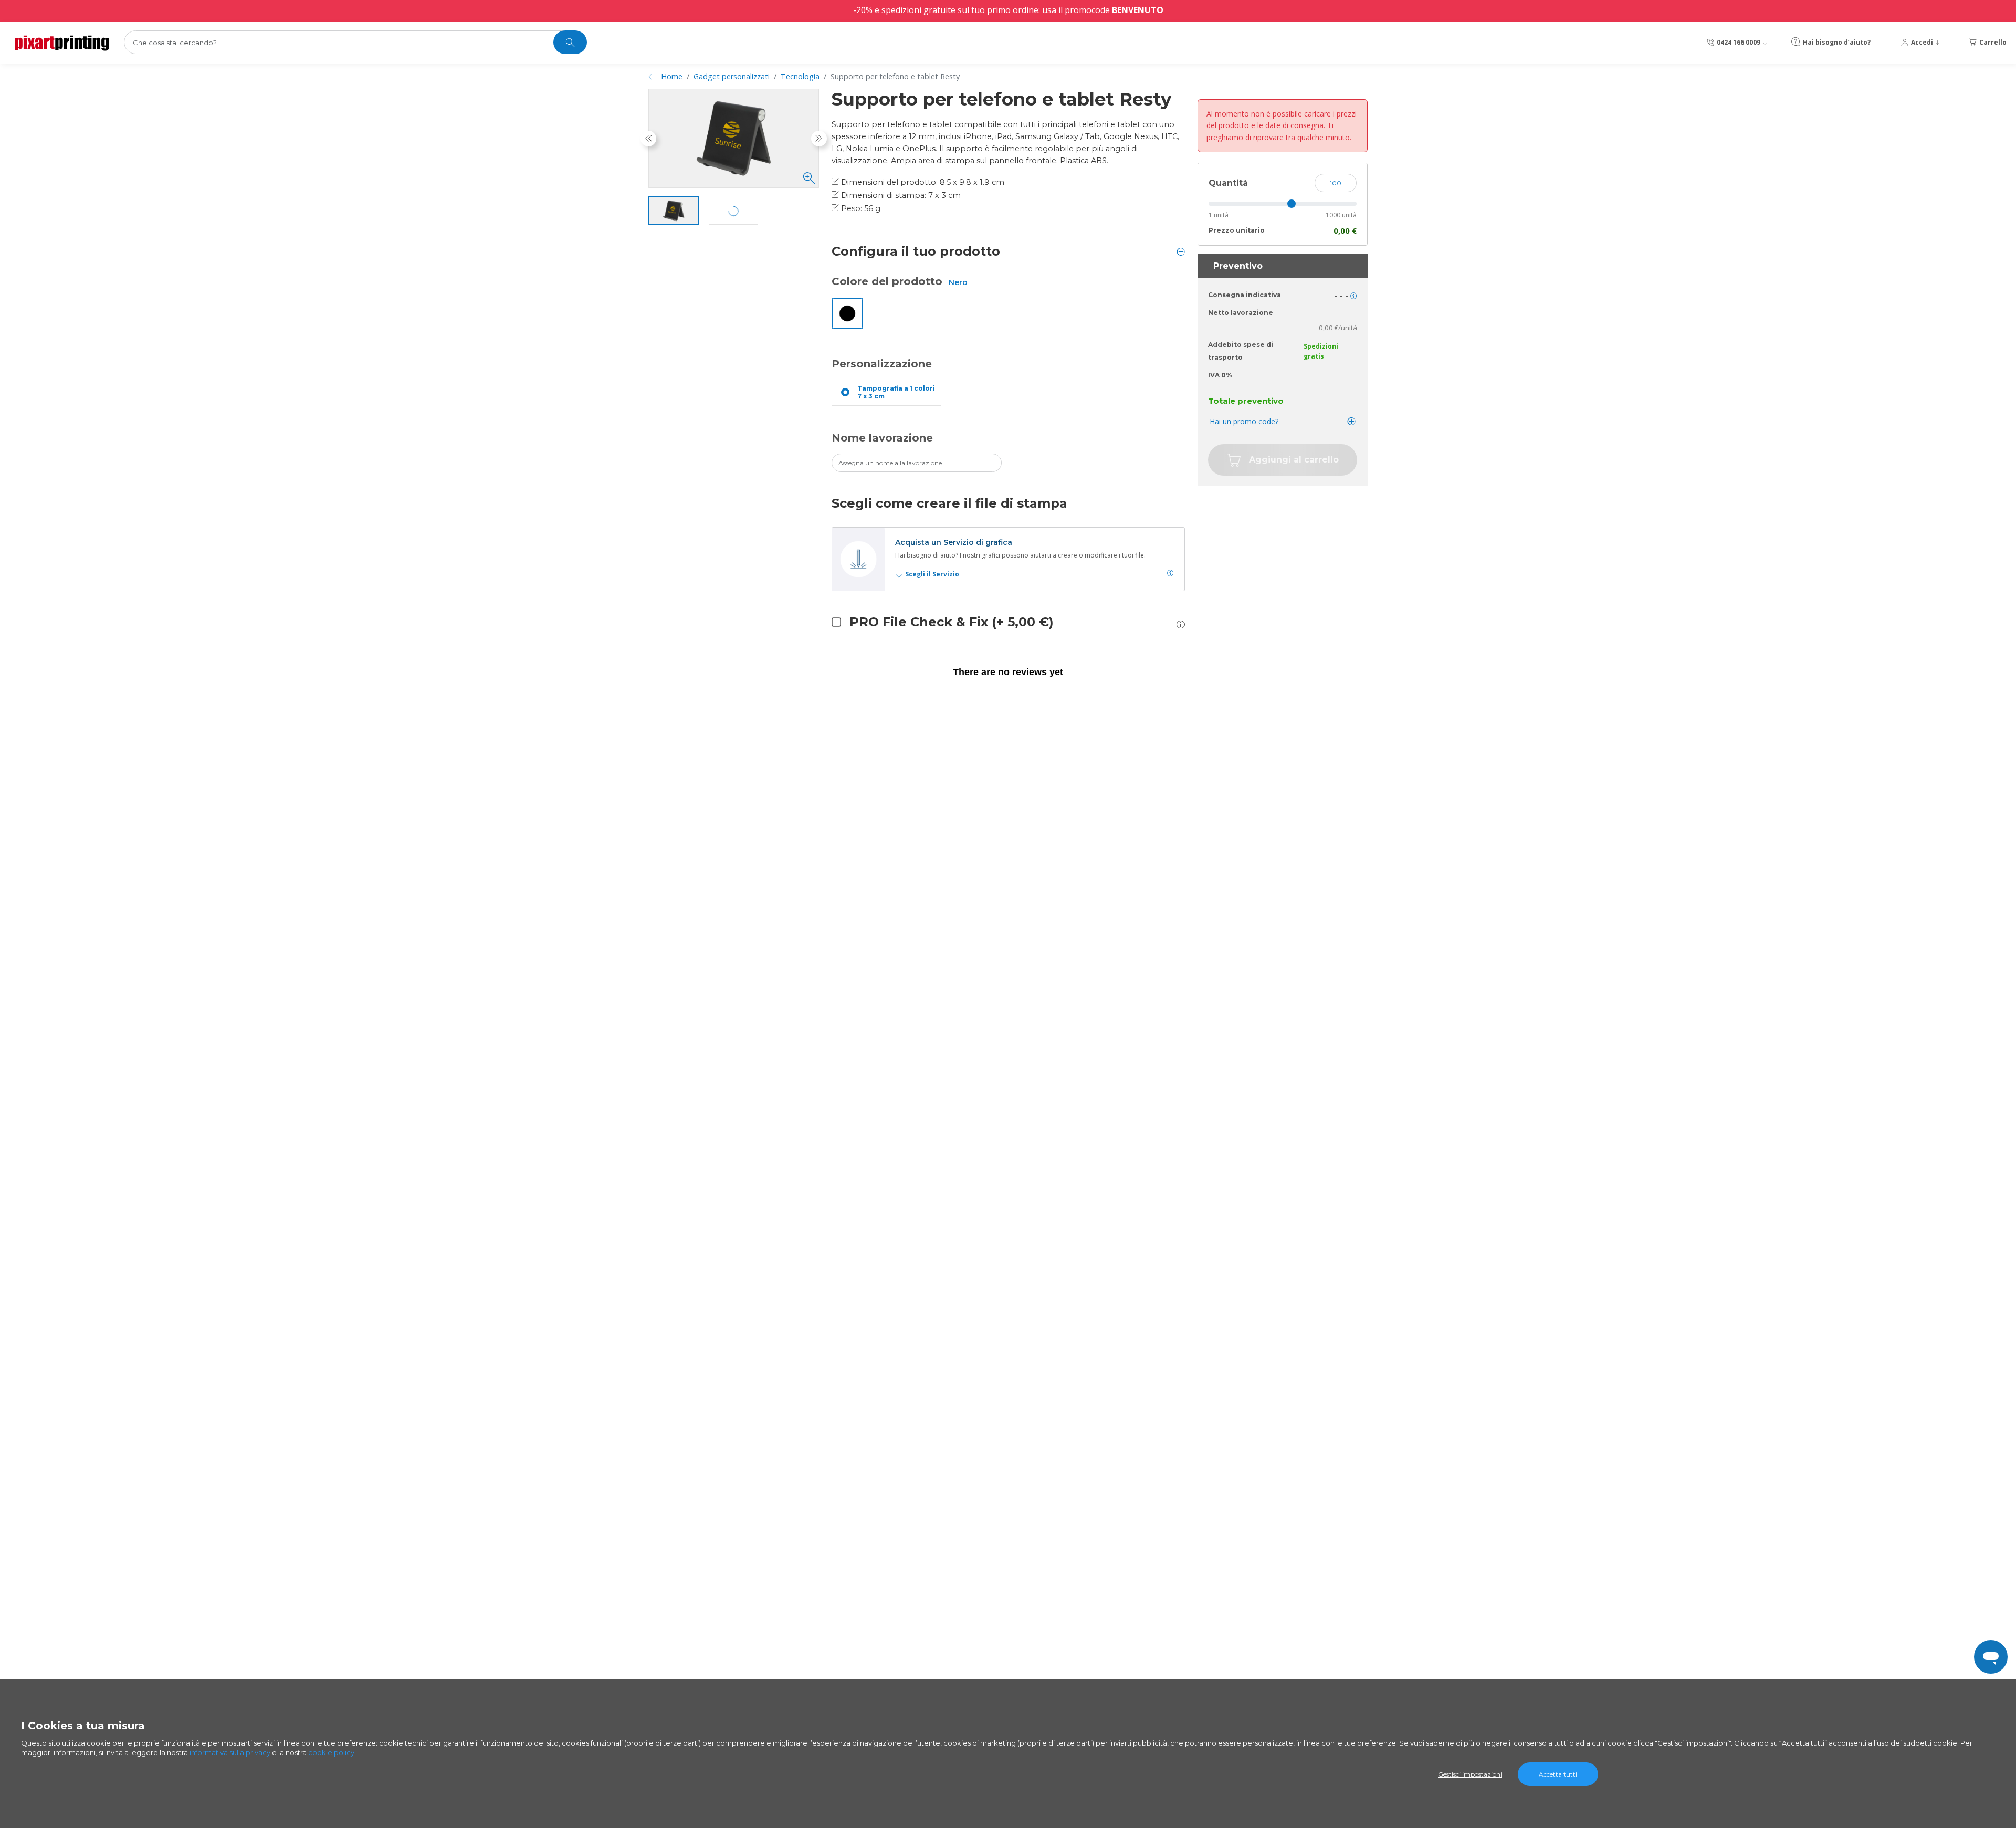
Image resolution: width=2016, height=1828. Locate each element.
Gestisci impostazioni (1470, 1774)
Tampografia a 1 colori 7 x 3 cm (896, 392)
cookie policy (331, 1752)
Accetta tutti (1558, 1774)
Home (672, 76)
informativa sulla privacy (230, 1752)
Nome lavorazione (882, 438)
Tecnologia (800, 76)
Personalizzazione (882, 364)
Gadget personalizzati (732, 76)
